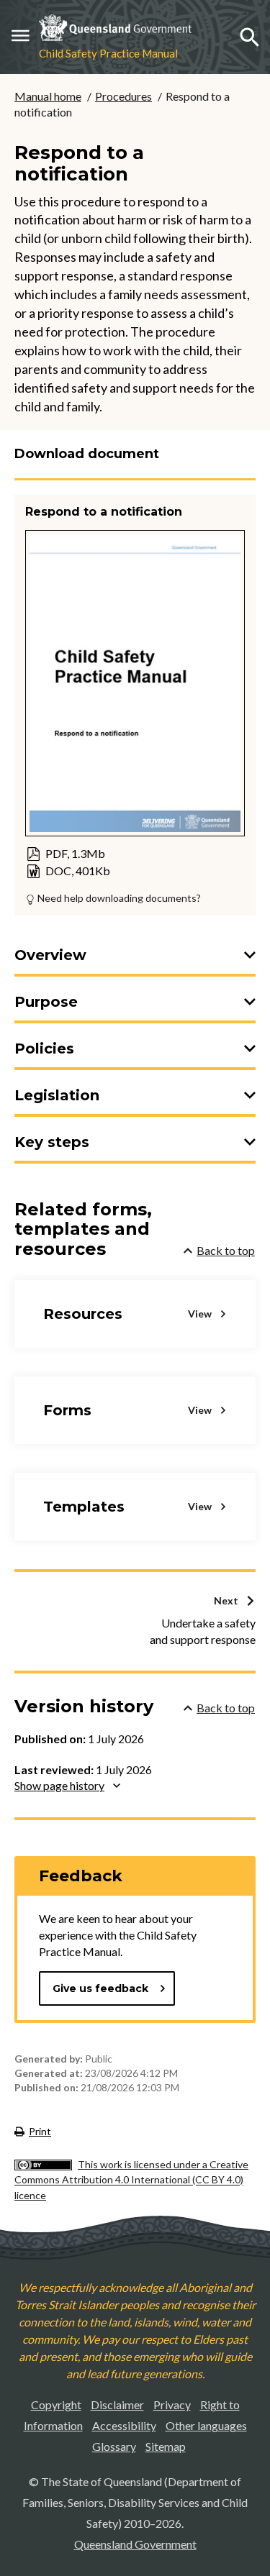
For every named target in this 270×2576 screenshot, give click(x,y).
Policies (44, 1049)
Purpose (46, 1002)
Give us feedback (100, 1988)
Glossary (114, 2446)
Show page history (59, 1785)
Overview (50, 955)
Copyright (56, 2404)
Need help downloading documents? (118, 898)
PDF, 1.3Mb (65, 854)
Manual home (48, 96)
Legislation (57, 1095)
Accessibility (124, 2425)
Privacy (172, 2404)
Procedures (123, 96)
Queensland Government (135, 2544)
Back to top (226, 1250)
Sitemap (166, 2446)
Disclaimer (117, 2404)
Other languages (206, 2425)
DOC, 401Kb (68, 871)
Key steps (52, 1142)
